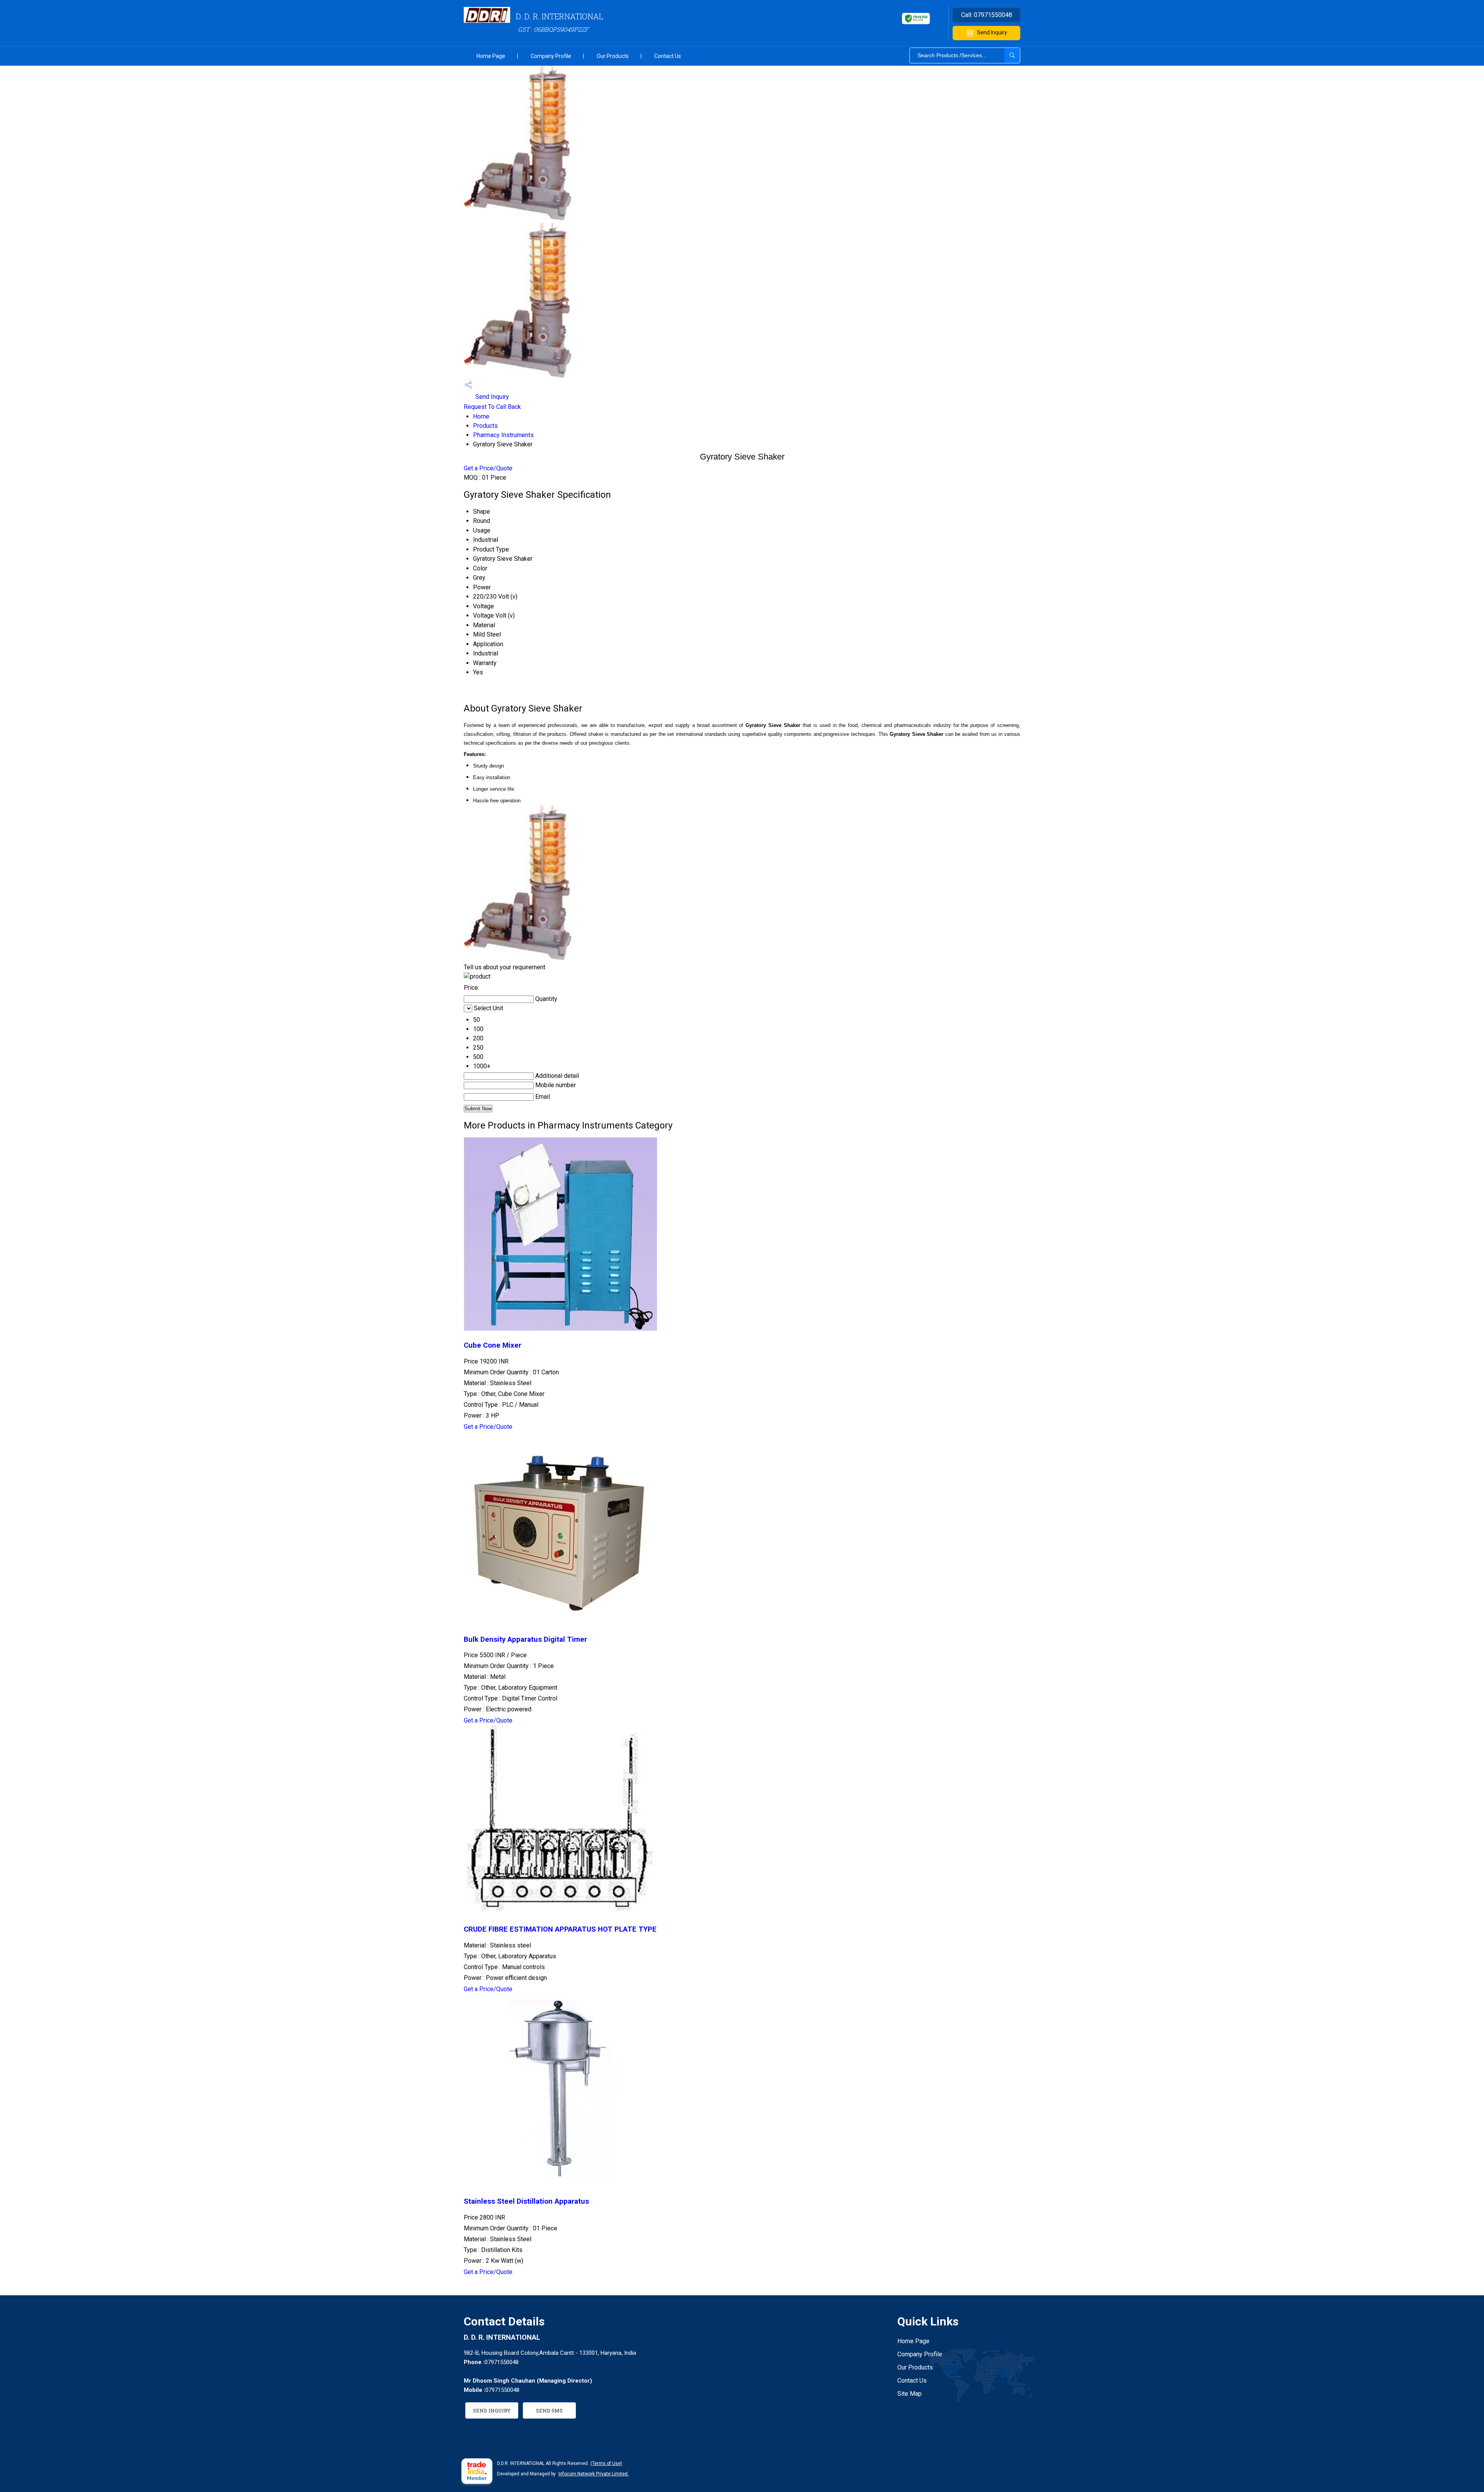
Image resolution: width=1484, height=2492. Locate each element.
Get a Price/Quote (488, 468)
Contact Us (668, 56)
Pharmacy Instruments (503, 435)
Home (481, 416)
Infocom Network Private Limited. (594, 2474)
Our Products (613, 56)
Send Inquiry (992, 32)
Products (485, 426)
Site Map (910, 2394)
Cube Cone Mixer (493, 1345)
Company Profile (551, 56)
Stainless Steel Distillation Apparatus (526, 2201)
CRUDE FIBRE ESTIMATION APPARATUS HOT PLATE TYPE (560, 1929)
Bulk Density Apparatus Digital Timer (525, 1639)
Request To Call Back (492, 407)
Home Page (491, 56)
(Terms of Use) (606, 2463)
